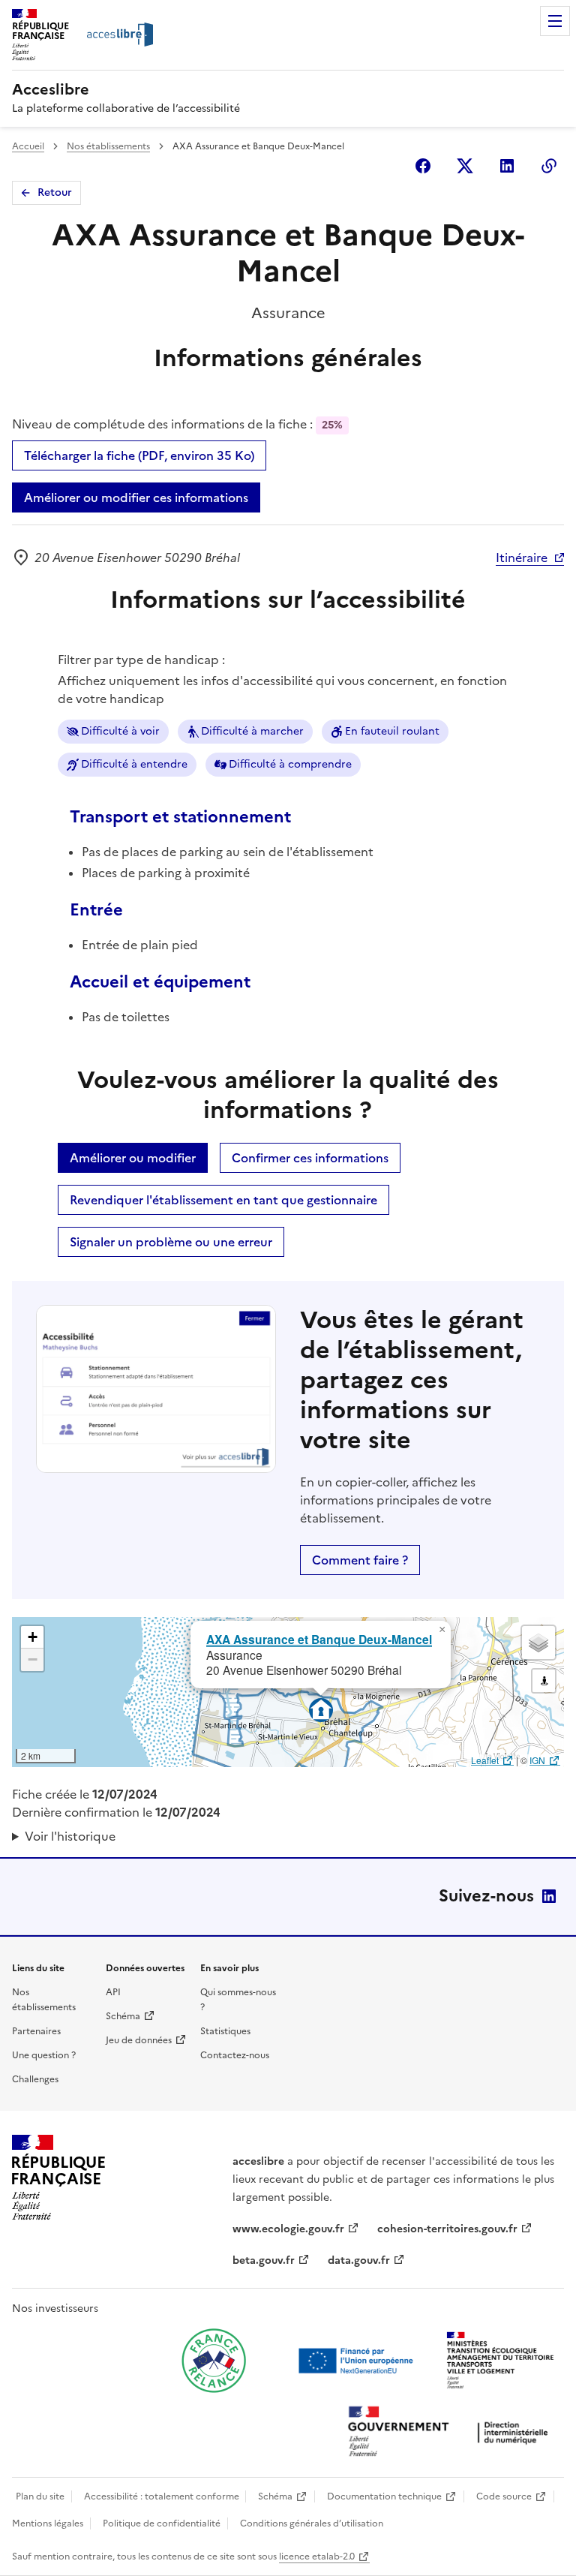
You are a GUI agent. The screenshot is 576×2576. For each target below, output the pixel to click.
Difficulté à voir (120, 731)
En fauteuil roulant (392, 731)
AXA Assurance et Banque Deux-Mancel (319, 1639)
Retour (55, 192)
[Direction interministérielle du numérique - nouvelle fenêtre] (451, 2433)
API (113, 1992)
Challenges (35, 2079)
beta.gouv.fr (264, 2260)
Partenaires (36, 2031)
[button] (442, 1630)
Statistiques (225, 2031)
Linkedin (507, 166)
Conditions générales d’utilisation (312, 2523)
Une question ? (44, 2055)
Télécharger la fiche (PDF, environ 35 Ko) (139, 455)
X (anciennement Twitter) (465, 166)
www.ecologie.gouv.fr (288, 2229)
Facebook (423, 166)
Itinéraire (522, 558)
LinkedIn (549, 1896)
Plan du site (40, 2496)
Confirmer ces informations (310, 1158)
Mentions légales (48, 2523)
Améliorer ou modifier (133, 1158)
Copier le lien (549, 166)
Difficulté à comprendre (290, 764)
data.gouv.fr (359, 2260)
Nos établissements (108, 146)
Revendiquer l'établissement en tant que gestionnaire (223, 1200)
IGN (537, 1760)
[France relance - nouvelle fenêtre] (214, 2361)
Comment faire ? (360, 1560)
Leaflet (485, 1760)
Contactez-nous (235, 2055)
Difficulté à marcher (252, 731)
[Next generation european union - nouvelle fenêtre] (358, 2361)
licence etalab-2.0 (317, 2556)
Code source (504, 2496)
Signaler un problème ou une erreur (171, 1242)
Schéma (123, 2016)
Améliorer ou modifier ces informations (136, 497)
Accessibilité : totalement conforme (162, 2496)
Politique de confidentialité (162, 2523)
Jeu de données (139, 2040)
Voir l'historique (70, 1836)
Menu (555, 21)
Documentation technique (384, 2496)
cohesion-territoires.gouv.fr (447, 2229)
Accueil (28, 146)
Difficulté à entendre (134, 764)
